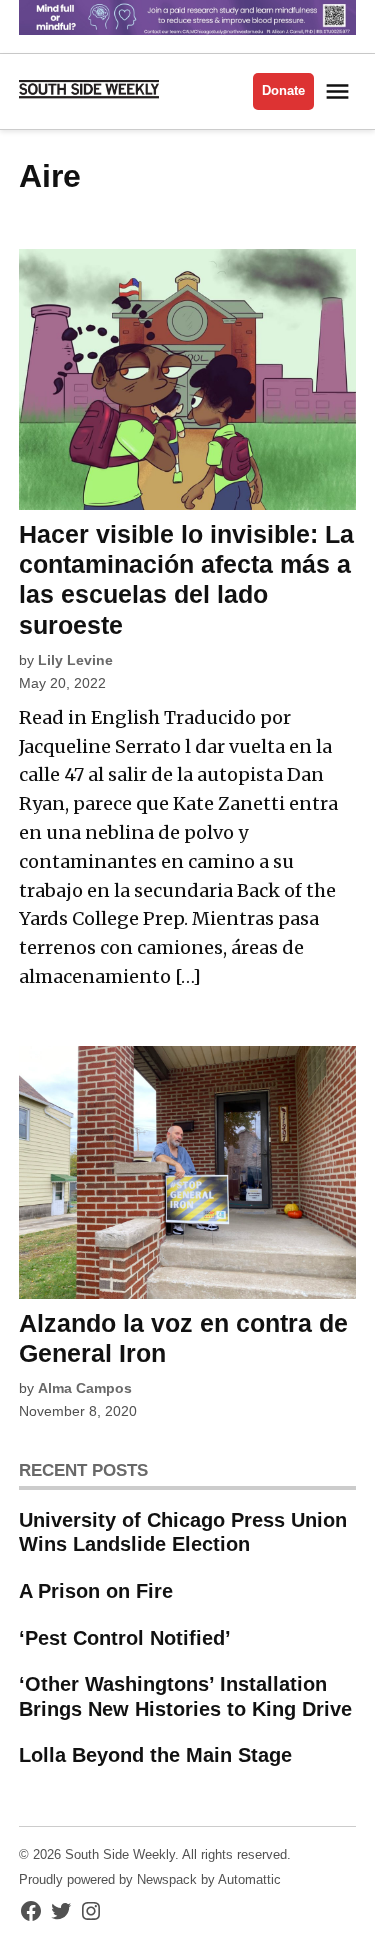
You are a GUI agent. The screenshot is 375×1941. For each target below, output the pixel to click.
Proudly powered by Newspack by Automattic (150, 1880)
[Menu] (340, 91)
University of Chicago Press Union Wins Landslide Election (183, 1532)
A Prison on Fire (96, 1591)
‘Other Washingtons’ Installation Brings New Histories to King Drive (185, 1696)
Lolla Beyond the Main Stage (155, 1755)
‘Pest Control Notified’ (125, 1638)
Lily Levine (75, 660)
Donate (283, 91)
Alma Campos (85, 1388)
